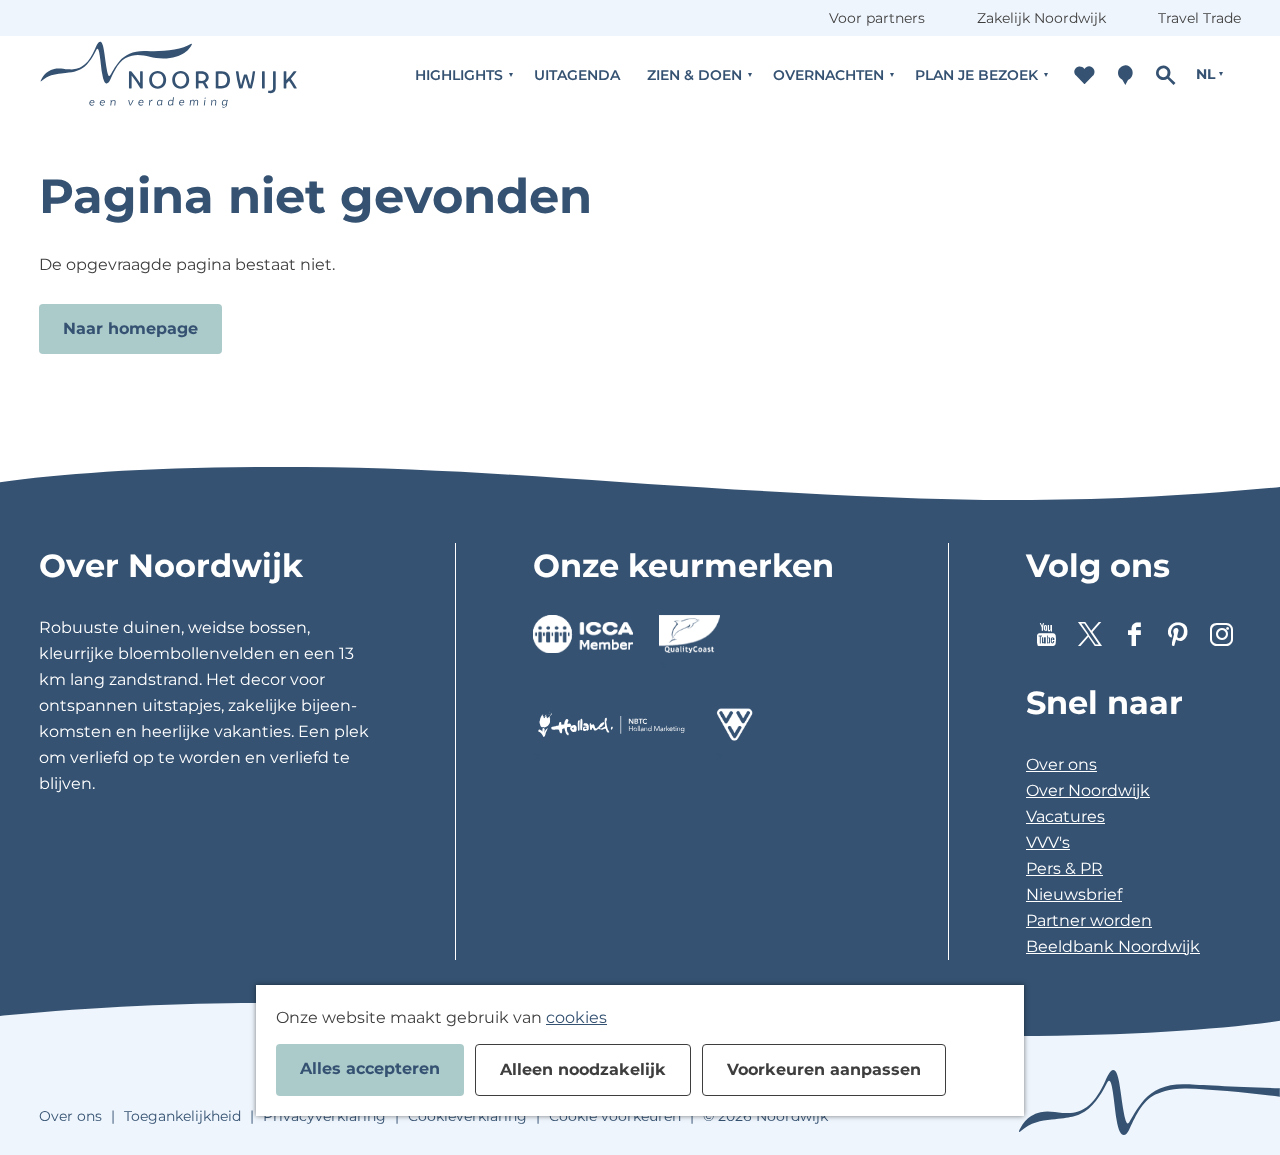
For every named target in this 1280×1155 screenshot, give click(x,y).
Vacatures (1065, 816)
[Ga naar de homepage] (169, 74)
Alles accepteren (370, 1068)
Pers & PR (1064, 868)
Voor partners (877, 18)
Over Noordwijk (1088, 790)
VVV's (1048, 842)
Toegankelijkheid (182, 1116)
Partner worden (1089, 920)
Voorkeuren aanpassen (824, 1069)
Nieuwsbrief (1074, 894)
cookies (576, 1017)
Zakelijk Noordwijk (1041, 18)
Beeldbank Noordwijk (1113, 946)
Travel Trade (1199, 18)
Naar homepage (130, 328)
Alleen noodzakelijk (583, 1069)
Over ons (1061, 764)
